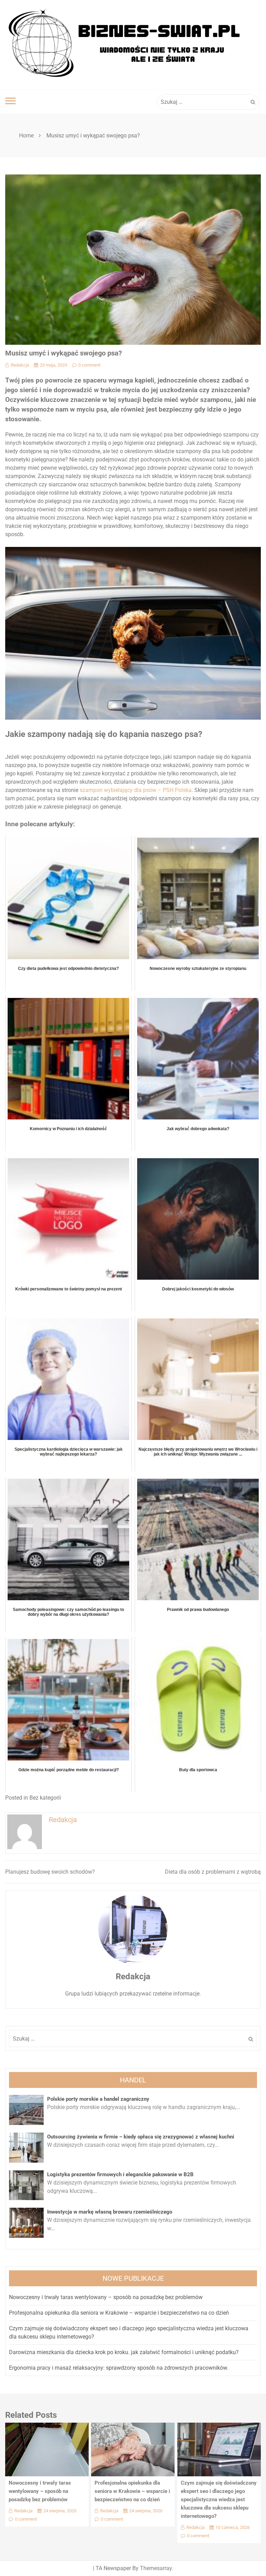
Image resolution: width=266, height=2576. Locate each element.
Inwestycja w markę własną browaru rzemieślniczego (110, 2212)
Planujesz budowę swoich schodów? (50, 1872)
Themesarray (156, 2568)
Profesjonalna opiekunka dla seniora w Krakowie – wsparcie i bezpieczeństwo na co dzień (119, 2313)
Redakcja (20, 365)
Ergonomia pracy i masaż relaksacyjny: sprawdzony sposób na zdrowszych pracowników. (119, 2368)
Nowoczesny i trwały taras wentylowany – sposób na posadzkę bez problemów (106, 2297)
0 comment (89, 365)
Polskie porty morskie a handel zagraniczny (98, 2099)
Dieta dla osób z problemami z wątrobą (213, 1872)
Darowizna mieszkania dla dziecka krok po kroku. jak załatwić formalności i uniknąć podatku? (124, 2352)
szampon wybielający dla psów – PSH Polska (136, 790)
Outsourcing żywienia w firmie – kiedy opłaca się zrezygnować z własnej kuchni (141, 2137)
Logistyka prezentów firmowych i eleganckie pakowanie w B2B (120, 2174)
